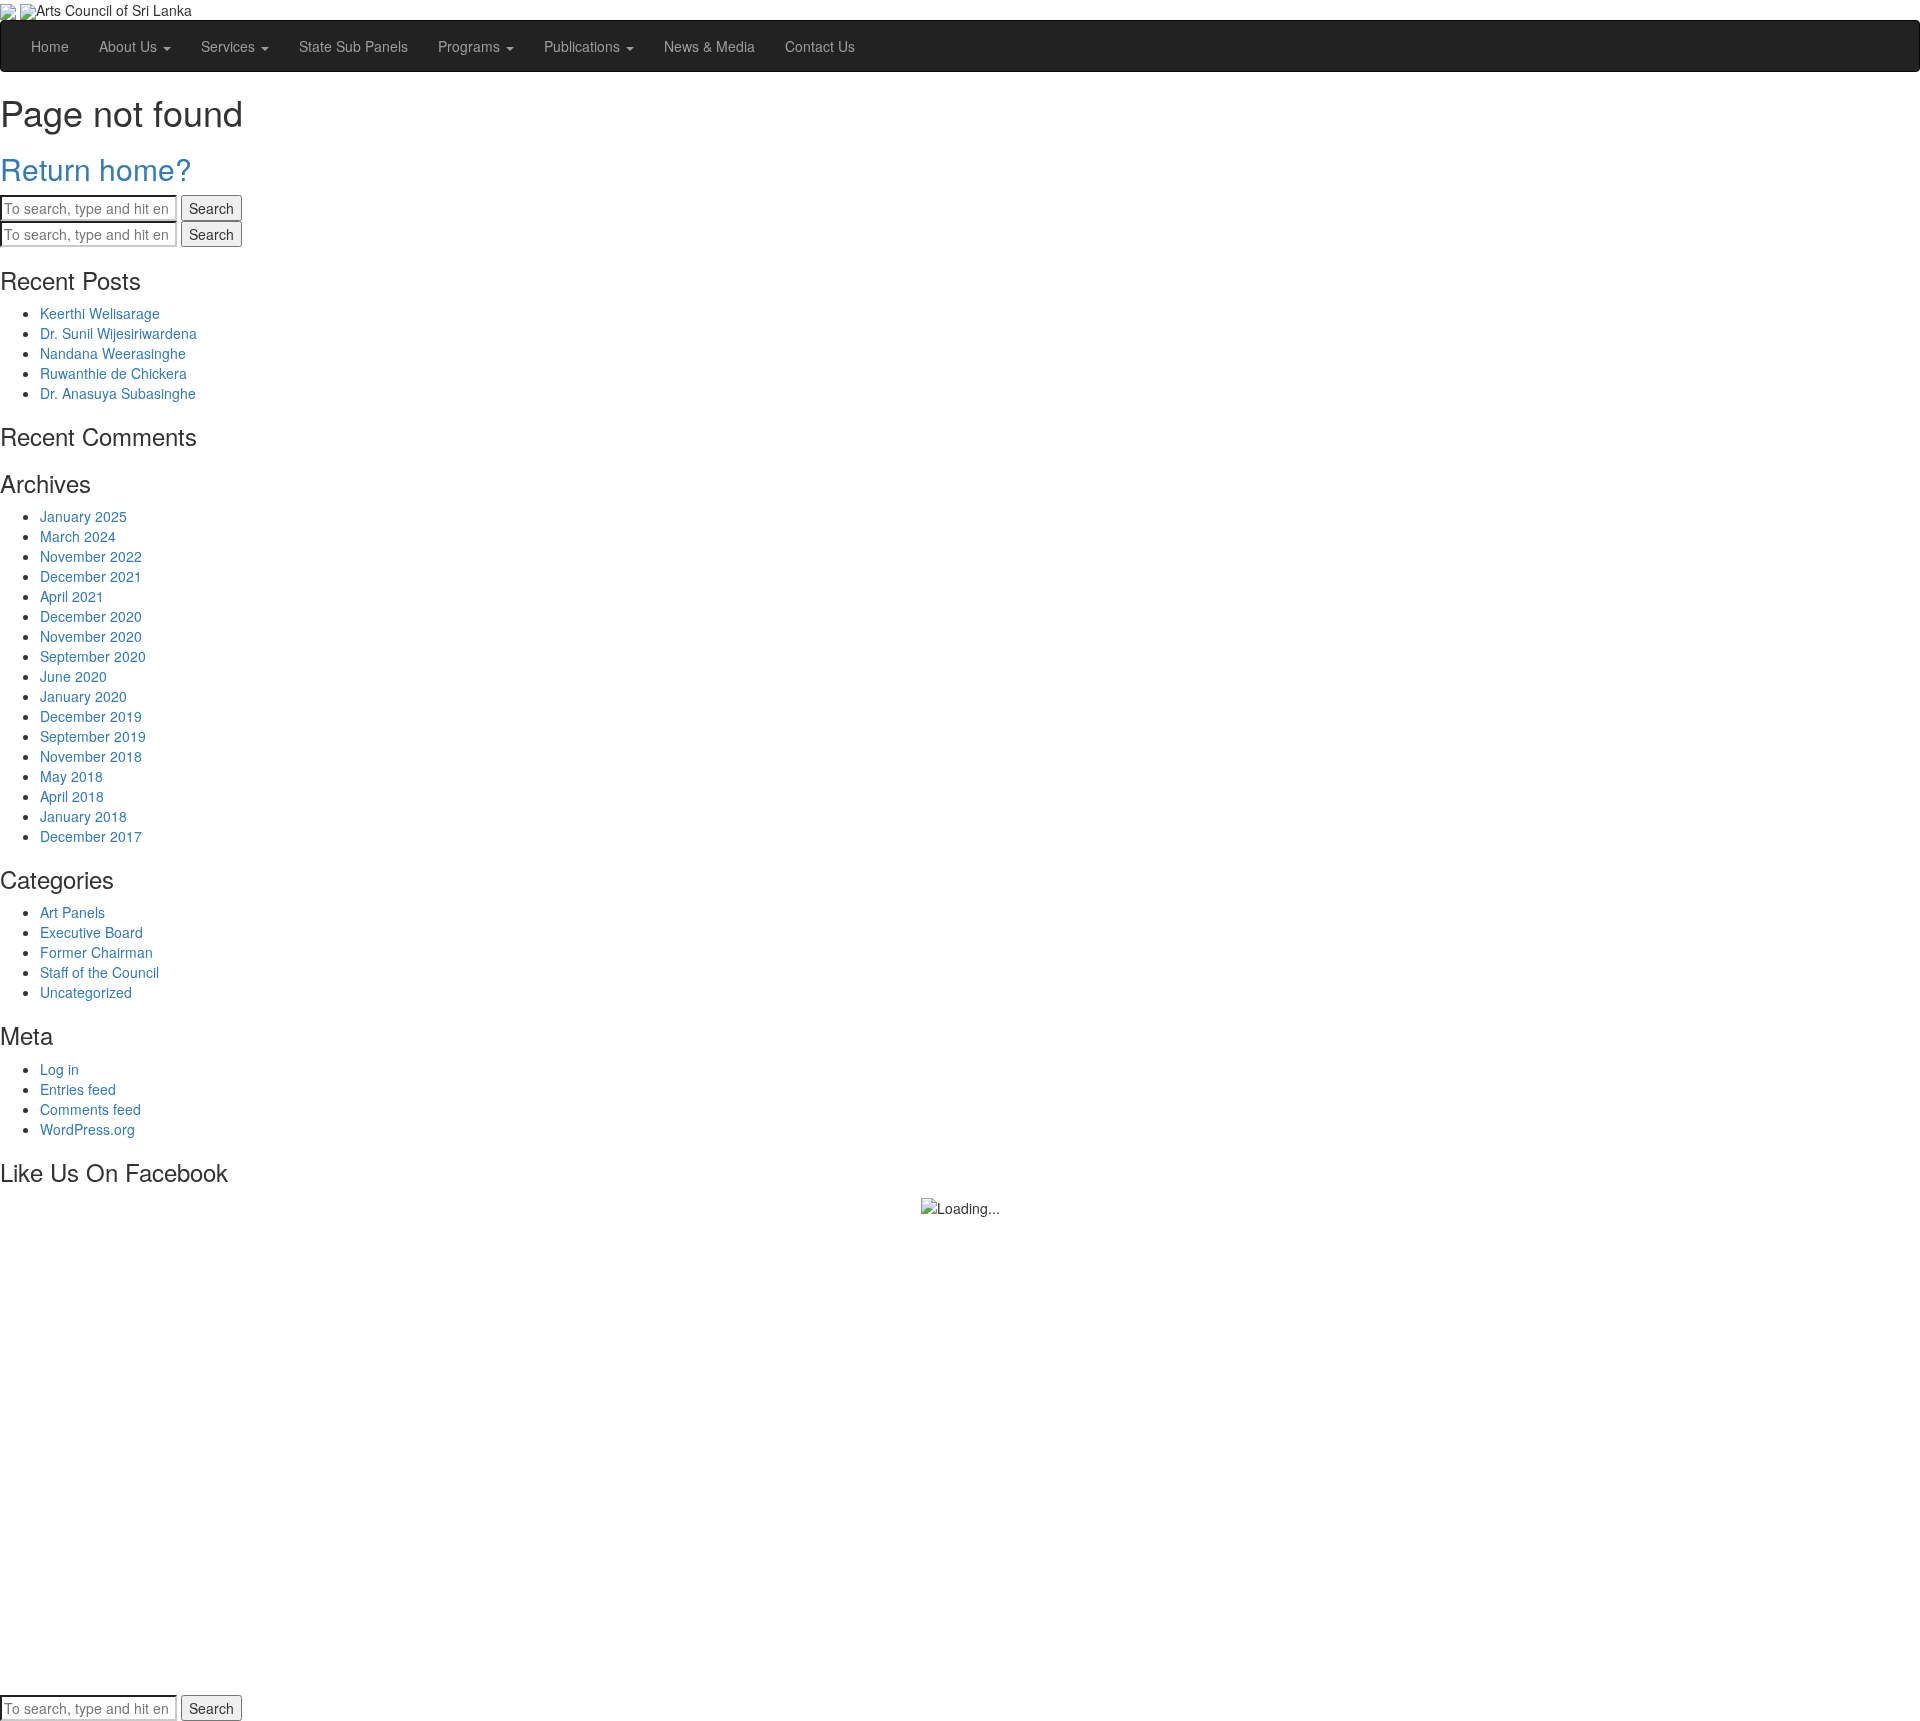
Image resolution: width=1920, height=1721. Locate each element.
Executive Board (91, 932)
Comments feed (90, 1109)
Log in (59, 1069)
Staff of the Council (99, 972)
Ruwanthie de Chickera (113, 373)
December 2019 (91, 716)
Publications (584, 46)
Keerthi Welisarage (100, 313)
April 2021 (72, 596)
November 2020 (91, 636)
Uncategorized (86, 992)
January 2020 (83, 696)
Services (230, 46)
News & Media (709, 46)
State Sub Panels (353, 46)
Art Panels (72, 912)
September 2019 (93, 736)
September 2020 (93, 656)
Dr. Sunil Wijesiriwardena (118, 333)
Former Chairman (96, 952)
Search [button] (211, 208)
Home (50, 46)
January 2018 (83, 816)
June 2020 (73, 676)
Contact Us (820, 46)
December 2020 (91, 616)
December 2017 (91, 836)
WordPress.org (87, 1129)
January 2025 (83, 516)
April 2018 (72, 796)
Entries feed (78, 1089)
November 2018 (91, 756)
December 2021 (91, 576)
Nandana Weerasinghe (113, 353)
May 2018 (71, 776)
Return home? (96, 168)
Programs (471, 46)
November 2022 (91, 556)
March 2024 (78, 536)
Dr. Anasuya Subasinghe (118, 393)
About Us (130, 46)
